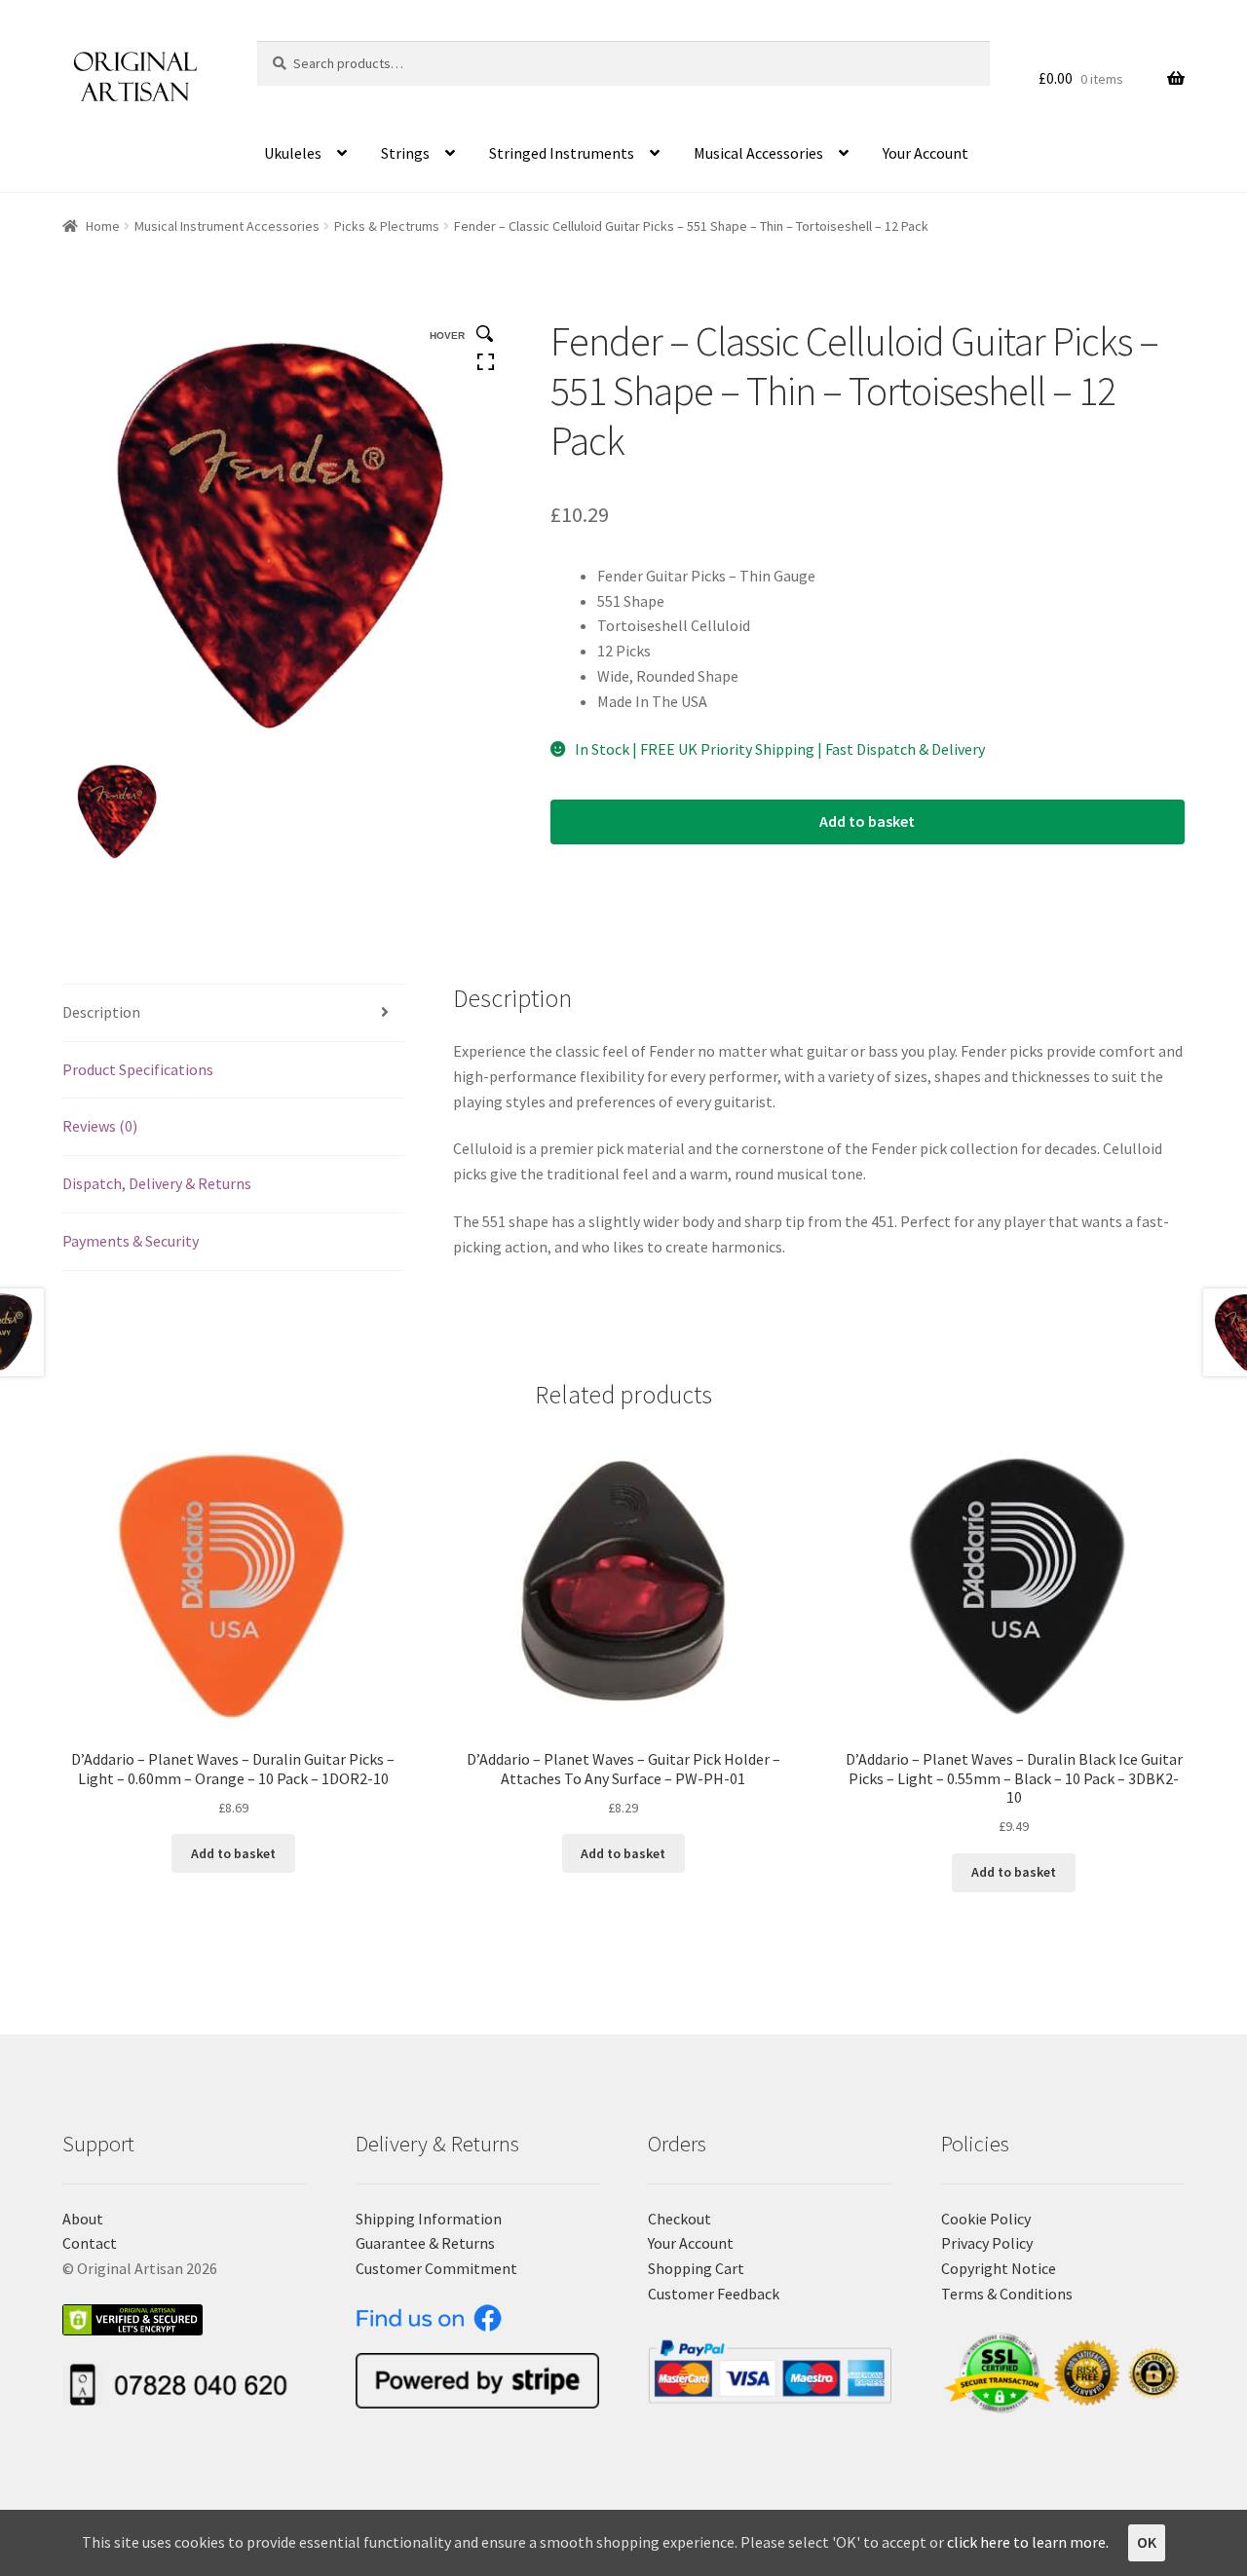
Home (103, 226)
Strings (405, 153)
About (83, 2219)
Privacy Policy (987, 2243)
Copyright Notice (999, 2268)
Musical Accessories (758, 153)
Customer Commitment (436, 2268)
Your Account (926, 153)
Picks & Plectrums (387, 226)
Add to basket (867, 821)
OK (1147, 2542)
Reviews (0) (100, 1126)
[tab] (233, 1013)
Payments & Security (131, 1241)
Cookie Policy (986, 2219)
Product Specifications (138, 1069)
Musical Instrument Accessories (227, 226)
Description (101, 1012)
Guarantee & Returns (425, 2243)
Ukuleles (293, 153)
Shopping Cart (696, 2268)
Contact (90, 2243)
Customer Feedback (714, 2294)
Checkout (680, 2219)
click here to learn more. (1028, 2542)
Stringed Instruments (562, 153)
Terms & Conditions (1007, 2294)
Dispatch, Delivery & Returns (157, 1183)
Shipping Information (429, 2219)
